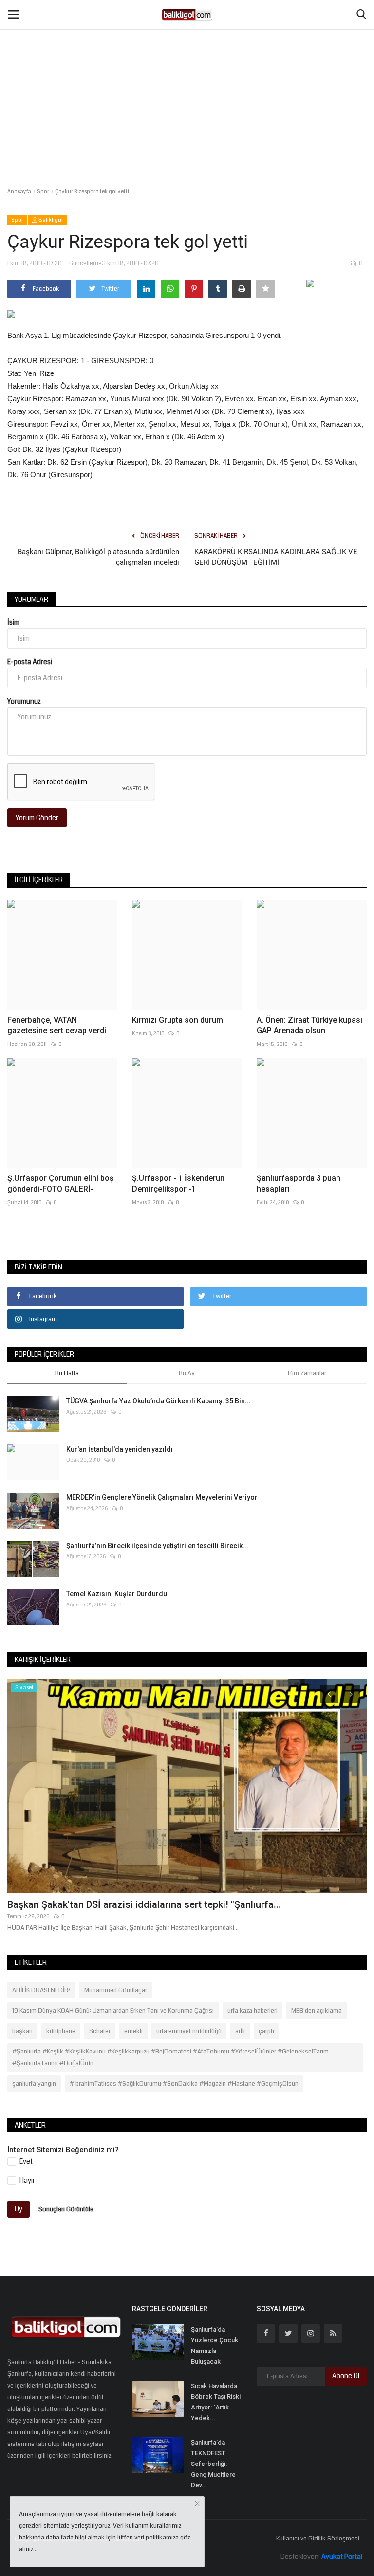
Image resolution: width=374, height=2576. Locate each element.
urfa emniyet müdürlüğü (189, 2031)
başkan (22, 2031)
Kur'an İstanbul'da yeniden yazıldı (120, 1449)
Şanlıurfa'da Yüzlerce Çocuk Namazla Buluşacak (215, 2345)
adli (240, 2031)
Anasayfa (19, 192)
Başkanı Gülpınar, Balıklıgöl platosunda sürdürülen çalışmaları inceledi (98, 557)
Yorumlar (31, 599)
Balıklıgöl (50, 220)
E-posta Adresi (30, 662)
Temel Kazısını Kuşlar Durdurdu (117, 1594)
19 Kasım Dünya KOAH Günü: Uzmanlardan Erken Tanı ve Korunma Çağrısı (113, 2011)
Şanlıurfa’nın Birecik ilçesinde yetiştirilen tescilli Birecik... (157, 1546)
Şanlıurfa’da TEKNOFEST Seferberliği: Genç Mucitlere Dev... (213, 2464)
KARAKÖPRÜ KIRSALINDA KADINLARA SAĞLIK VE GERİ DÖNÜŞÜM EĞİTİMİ (276, 557)
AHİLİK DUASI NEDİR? (41, 1990)
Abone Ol (346, 2376)
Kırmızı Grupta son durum (178, 1020)
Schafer (100, 2031)
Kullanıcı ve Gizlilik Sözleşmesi (318, 2539)
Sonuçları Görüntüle (66, 2209)
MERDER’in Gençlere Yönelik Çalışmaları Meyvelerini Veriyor (162, 1497)
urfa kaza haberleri (252, 2011)
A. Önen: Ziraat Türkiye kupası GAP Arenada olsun (309, 1025)
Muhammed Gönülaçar (116, 1990)
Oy (19, 2209)
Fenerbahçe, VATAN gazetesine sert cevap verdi (57, 1025)
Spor (43, 192)
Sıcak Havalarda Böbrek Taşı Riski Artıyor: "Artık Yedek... (216, 2402)
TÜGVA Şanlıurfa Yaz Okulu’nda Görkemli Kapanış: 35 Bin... (159, 1401)
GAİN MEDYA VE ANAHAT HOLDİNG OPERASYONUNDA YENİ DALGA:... (162, 1904)
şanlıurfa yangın (34, 2084)
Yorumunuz (24, 701)
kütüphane (61, 2031)
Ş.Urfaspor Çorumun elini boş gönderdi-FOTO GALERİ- (60, 1184)
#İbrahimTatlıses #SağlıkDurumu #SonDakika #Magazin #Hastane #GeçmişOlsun (184, 2084)
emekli (133, 2031)
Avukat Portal (342, 2557)
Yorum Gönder (37, 818)
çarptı (266, 2031)
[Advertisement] (187, 73)
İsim (13, 622)
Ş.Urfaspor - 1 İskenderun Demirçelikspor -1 (178, 1184)
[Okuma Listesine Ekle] (265, 289)
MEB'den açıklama (317, 2011)
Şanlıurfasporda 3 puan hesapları (299, 1184)
